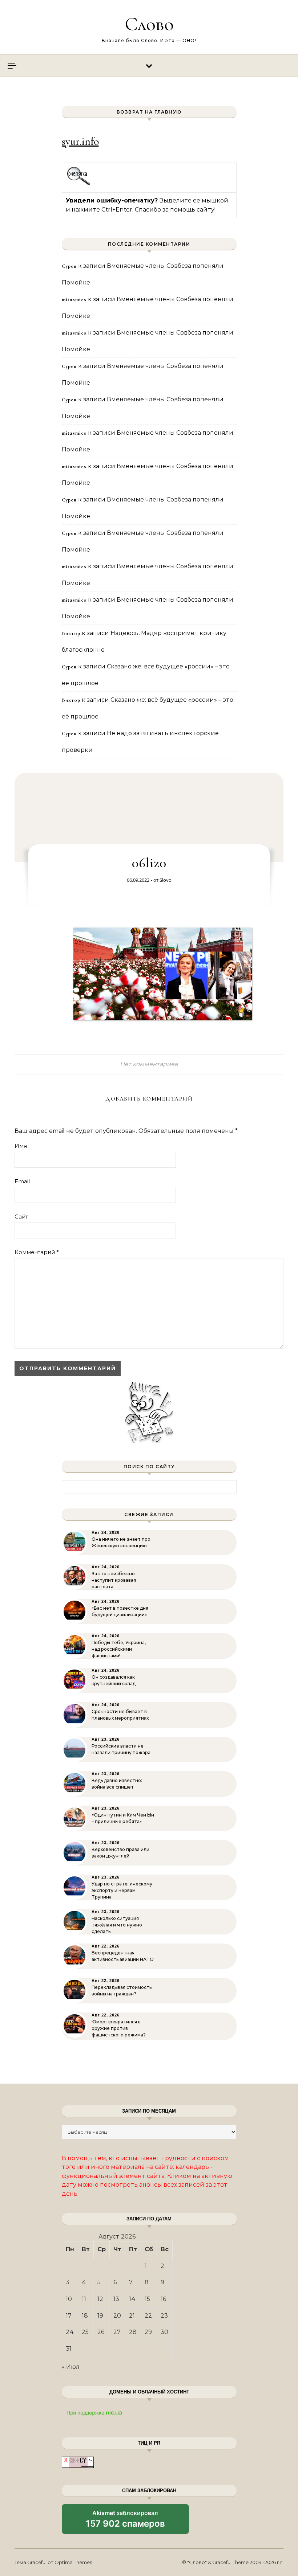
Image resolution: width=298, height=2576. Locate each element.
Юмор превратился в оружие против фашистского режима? (119, 2028)
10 (69, 2299)
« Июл (71, 2367)
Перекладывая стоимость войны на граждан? (122, 1991)
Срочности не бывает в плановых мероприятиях (120, 1715)
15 (147, 2299)
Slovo (166, 880)
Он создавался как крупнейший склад (114, 1680)
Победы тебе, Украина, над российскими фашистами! (119, 1649)
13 (116, 2299)
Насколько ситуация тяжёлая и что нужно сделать (117, 1925)
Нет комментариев (149, 1064)
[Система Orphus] (79, 184)
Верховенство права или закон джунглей (120, 1853)
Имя (21, 1146)
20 (117, 2316)
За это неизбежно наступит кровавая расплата (114, 1580)
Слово (149, 24)
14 (132, 2299)
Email (22, 1181)
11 (84, 2299)
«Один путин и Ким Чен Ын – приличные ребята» (123, 1818)
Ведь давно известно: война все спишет (117, 1784)
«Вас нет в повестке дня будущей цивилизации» (120, 1611)
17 (69, 2316)
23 (164, 2316)
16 (163, 2299)
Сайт (21, 1217)
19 (100, 2316)
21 (132, 2316)
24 (70, 2332)
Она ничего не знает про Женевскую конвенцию (121, 1542)
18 (85, 2316)
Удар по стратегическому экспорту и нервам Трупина (122, 1890)
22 (148, 2316)
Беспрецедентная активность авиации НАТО (123, 1956)
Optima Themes (73, 2562)
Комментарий (37, 1252)
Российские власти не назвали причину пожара (121, 1749)
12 (100, 2299)
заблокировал (125, 2522)
